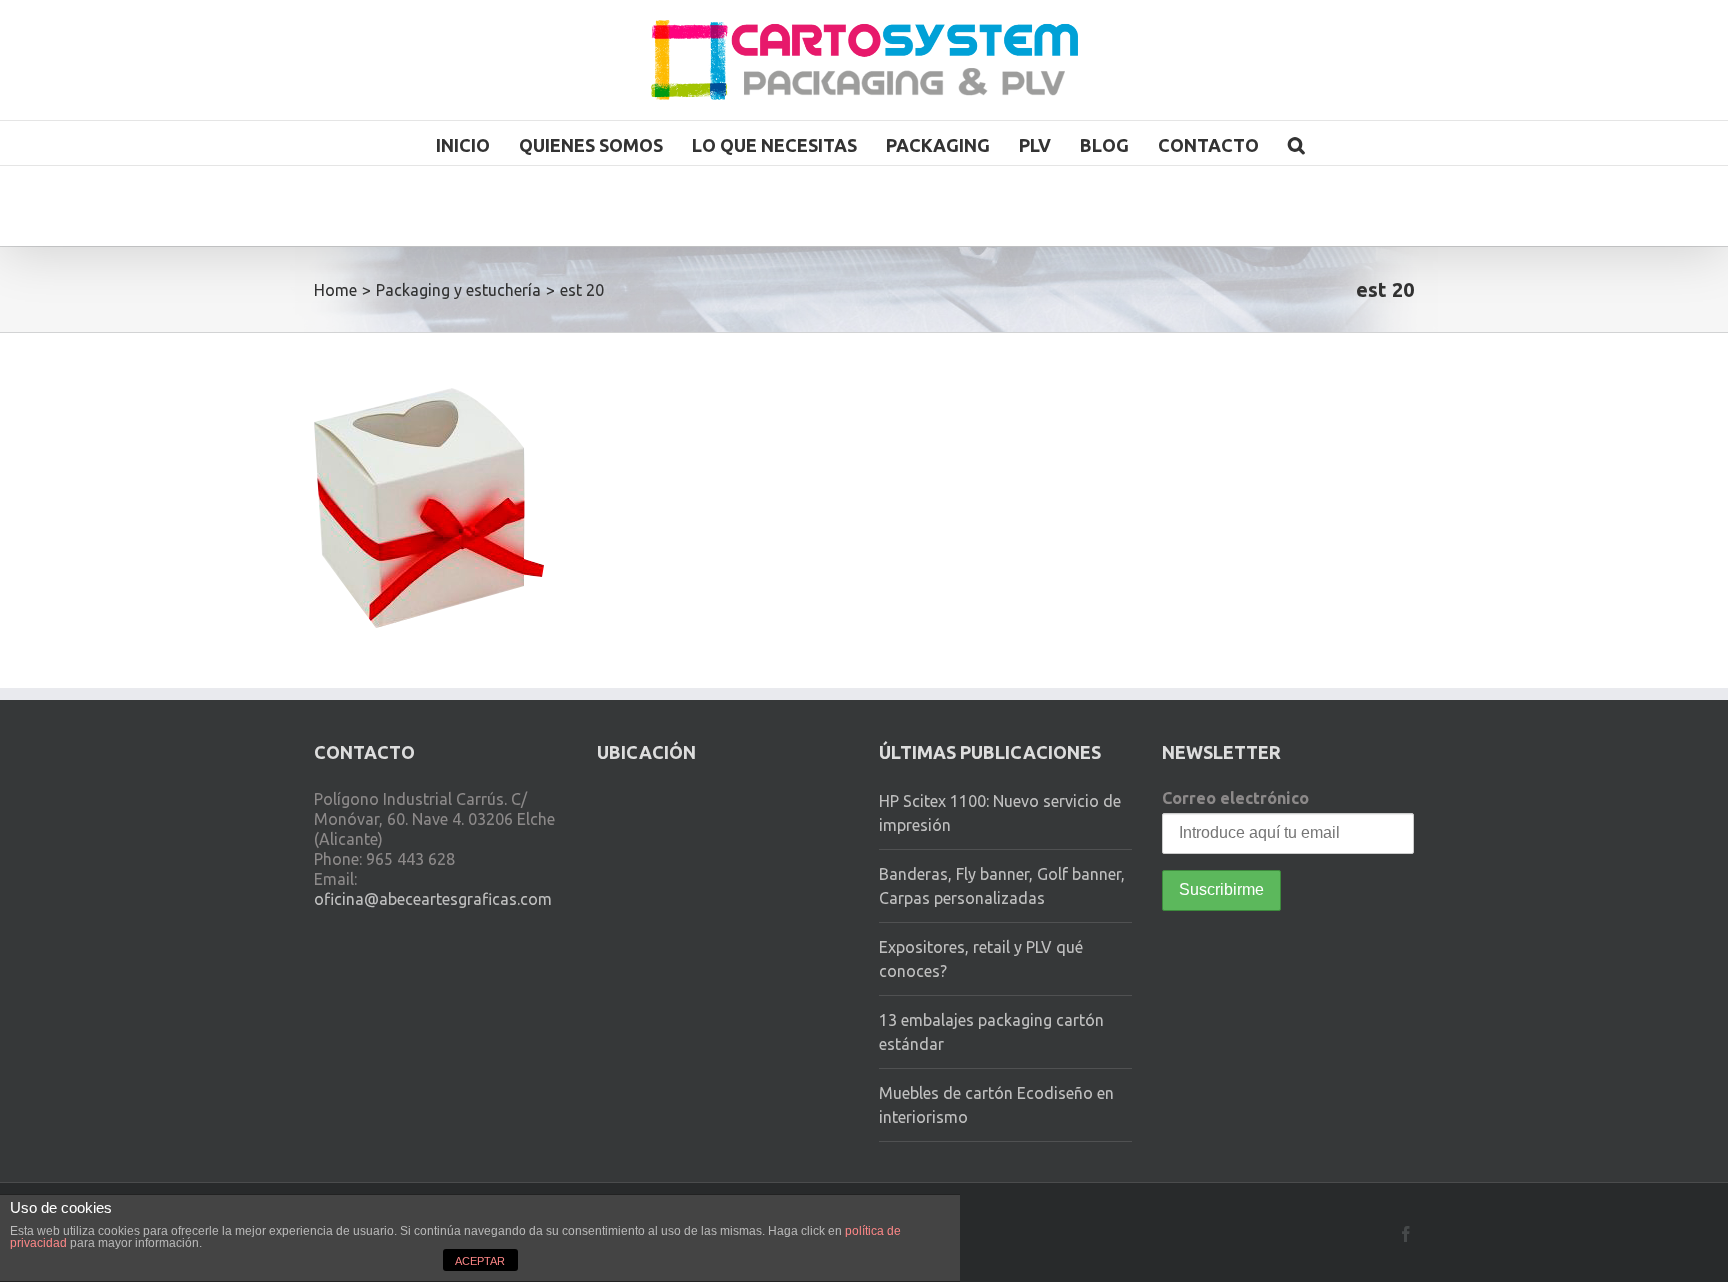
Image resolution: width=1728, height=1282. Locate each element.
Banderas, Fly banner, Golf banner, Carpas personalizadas (1002, 886)
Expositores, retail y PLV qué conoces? (981, 959)
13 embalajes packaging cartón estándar (991, 1032)
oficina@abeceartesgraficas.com (433, 899)
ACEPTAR (480, 1261)
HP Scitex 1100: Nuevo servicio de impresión (1000, 813)
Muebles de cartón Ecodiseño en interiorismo (996, 1105)
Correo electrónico (1235, 798)
